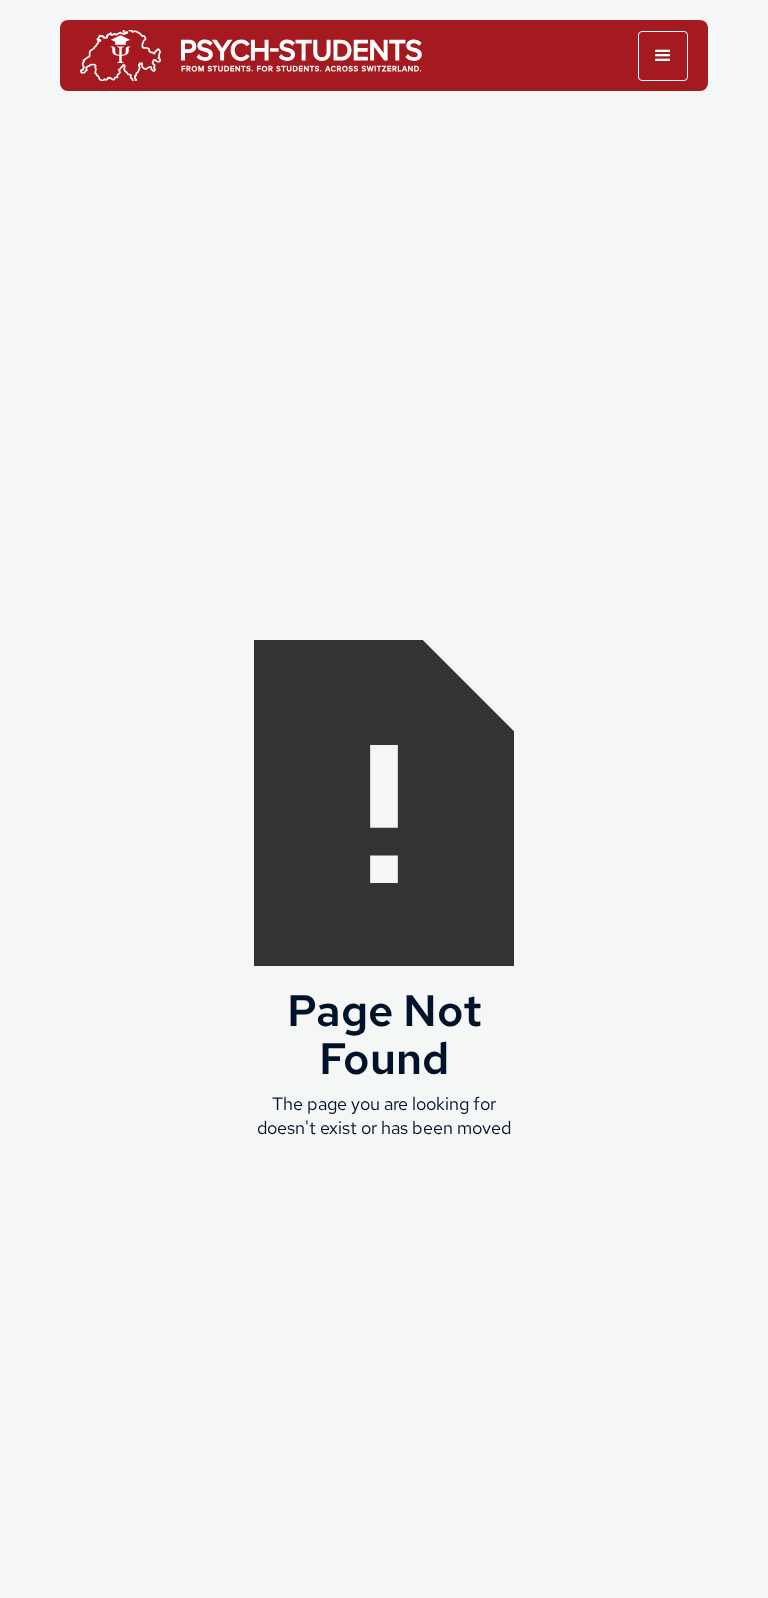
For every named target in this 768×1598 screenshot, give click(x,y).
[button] (663, 56)
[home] (255, 55)
